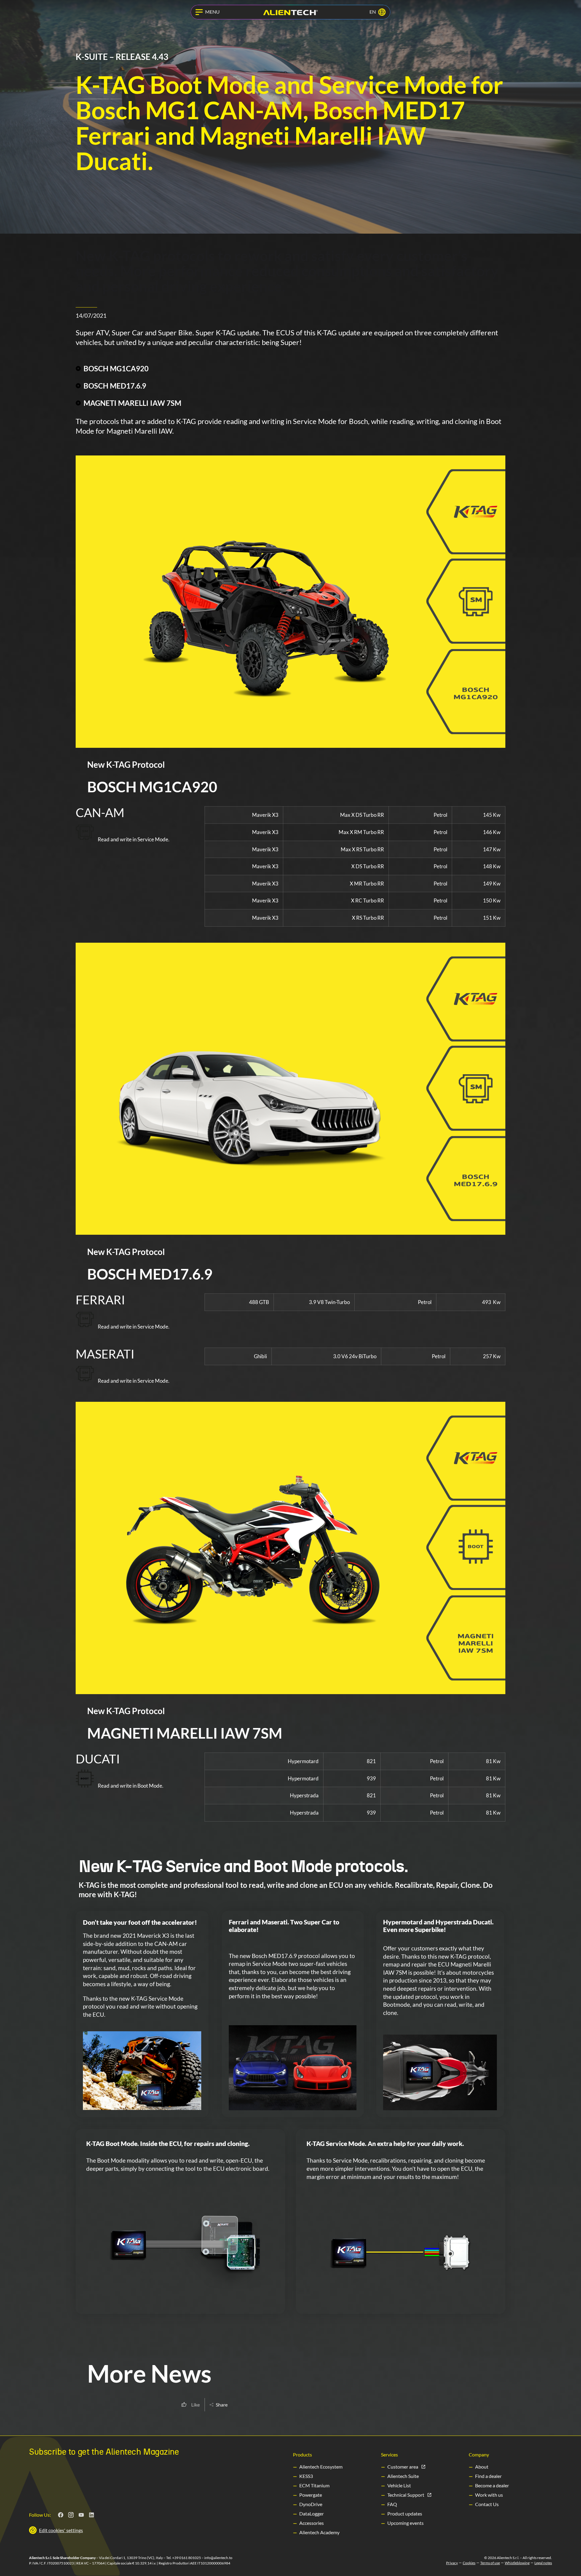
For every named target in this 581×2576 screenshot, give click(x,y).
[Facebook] (61, 2515)
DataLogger (312, 2514)
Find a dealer (488, 2476)
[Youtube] (81, 2515)
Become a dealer (492, 2485)
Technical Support (406, 2495)
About (482, 2467)
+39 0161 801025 (187, 2558)
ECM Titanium (314, 2485)
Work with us (489, 2495)
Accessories (312, 2523)
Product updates (405, 2514)
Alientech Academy (319, 2532)
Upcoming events (405, 2523)
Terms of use (490, 2563)
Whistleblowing (517, 2563)
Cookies (469, 2563)
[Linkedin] (92, 2515)
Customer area (403, 2467)
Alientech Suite (403, 2476)
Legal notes (543, 2563)
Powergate (311, 2495)
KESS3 (306, 2476)
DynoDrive (311, 2504)
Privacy (452, 2563)
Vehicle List (399, 2485)
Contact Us (487, 2504)
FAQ (392, 2504)
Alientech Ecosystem (321, 2467)
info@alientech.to (218, 2558)
